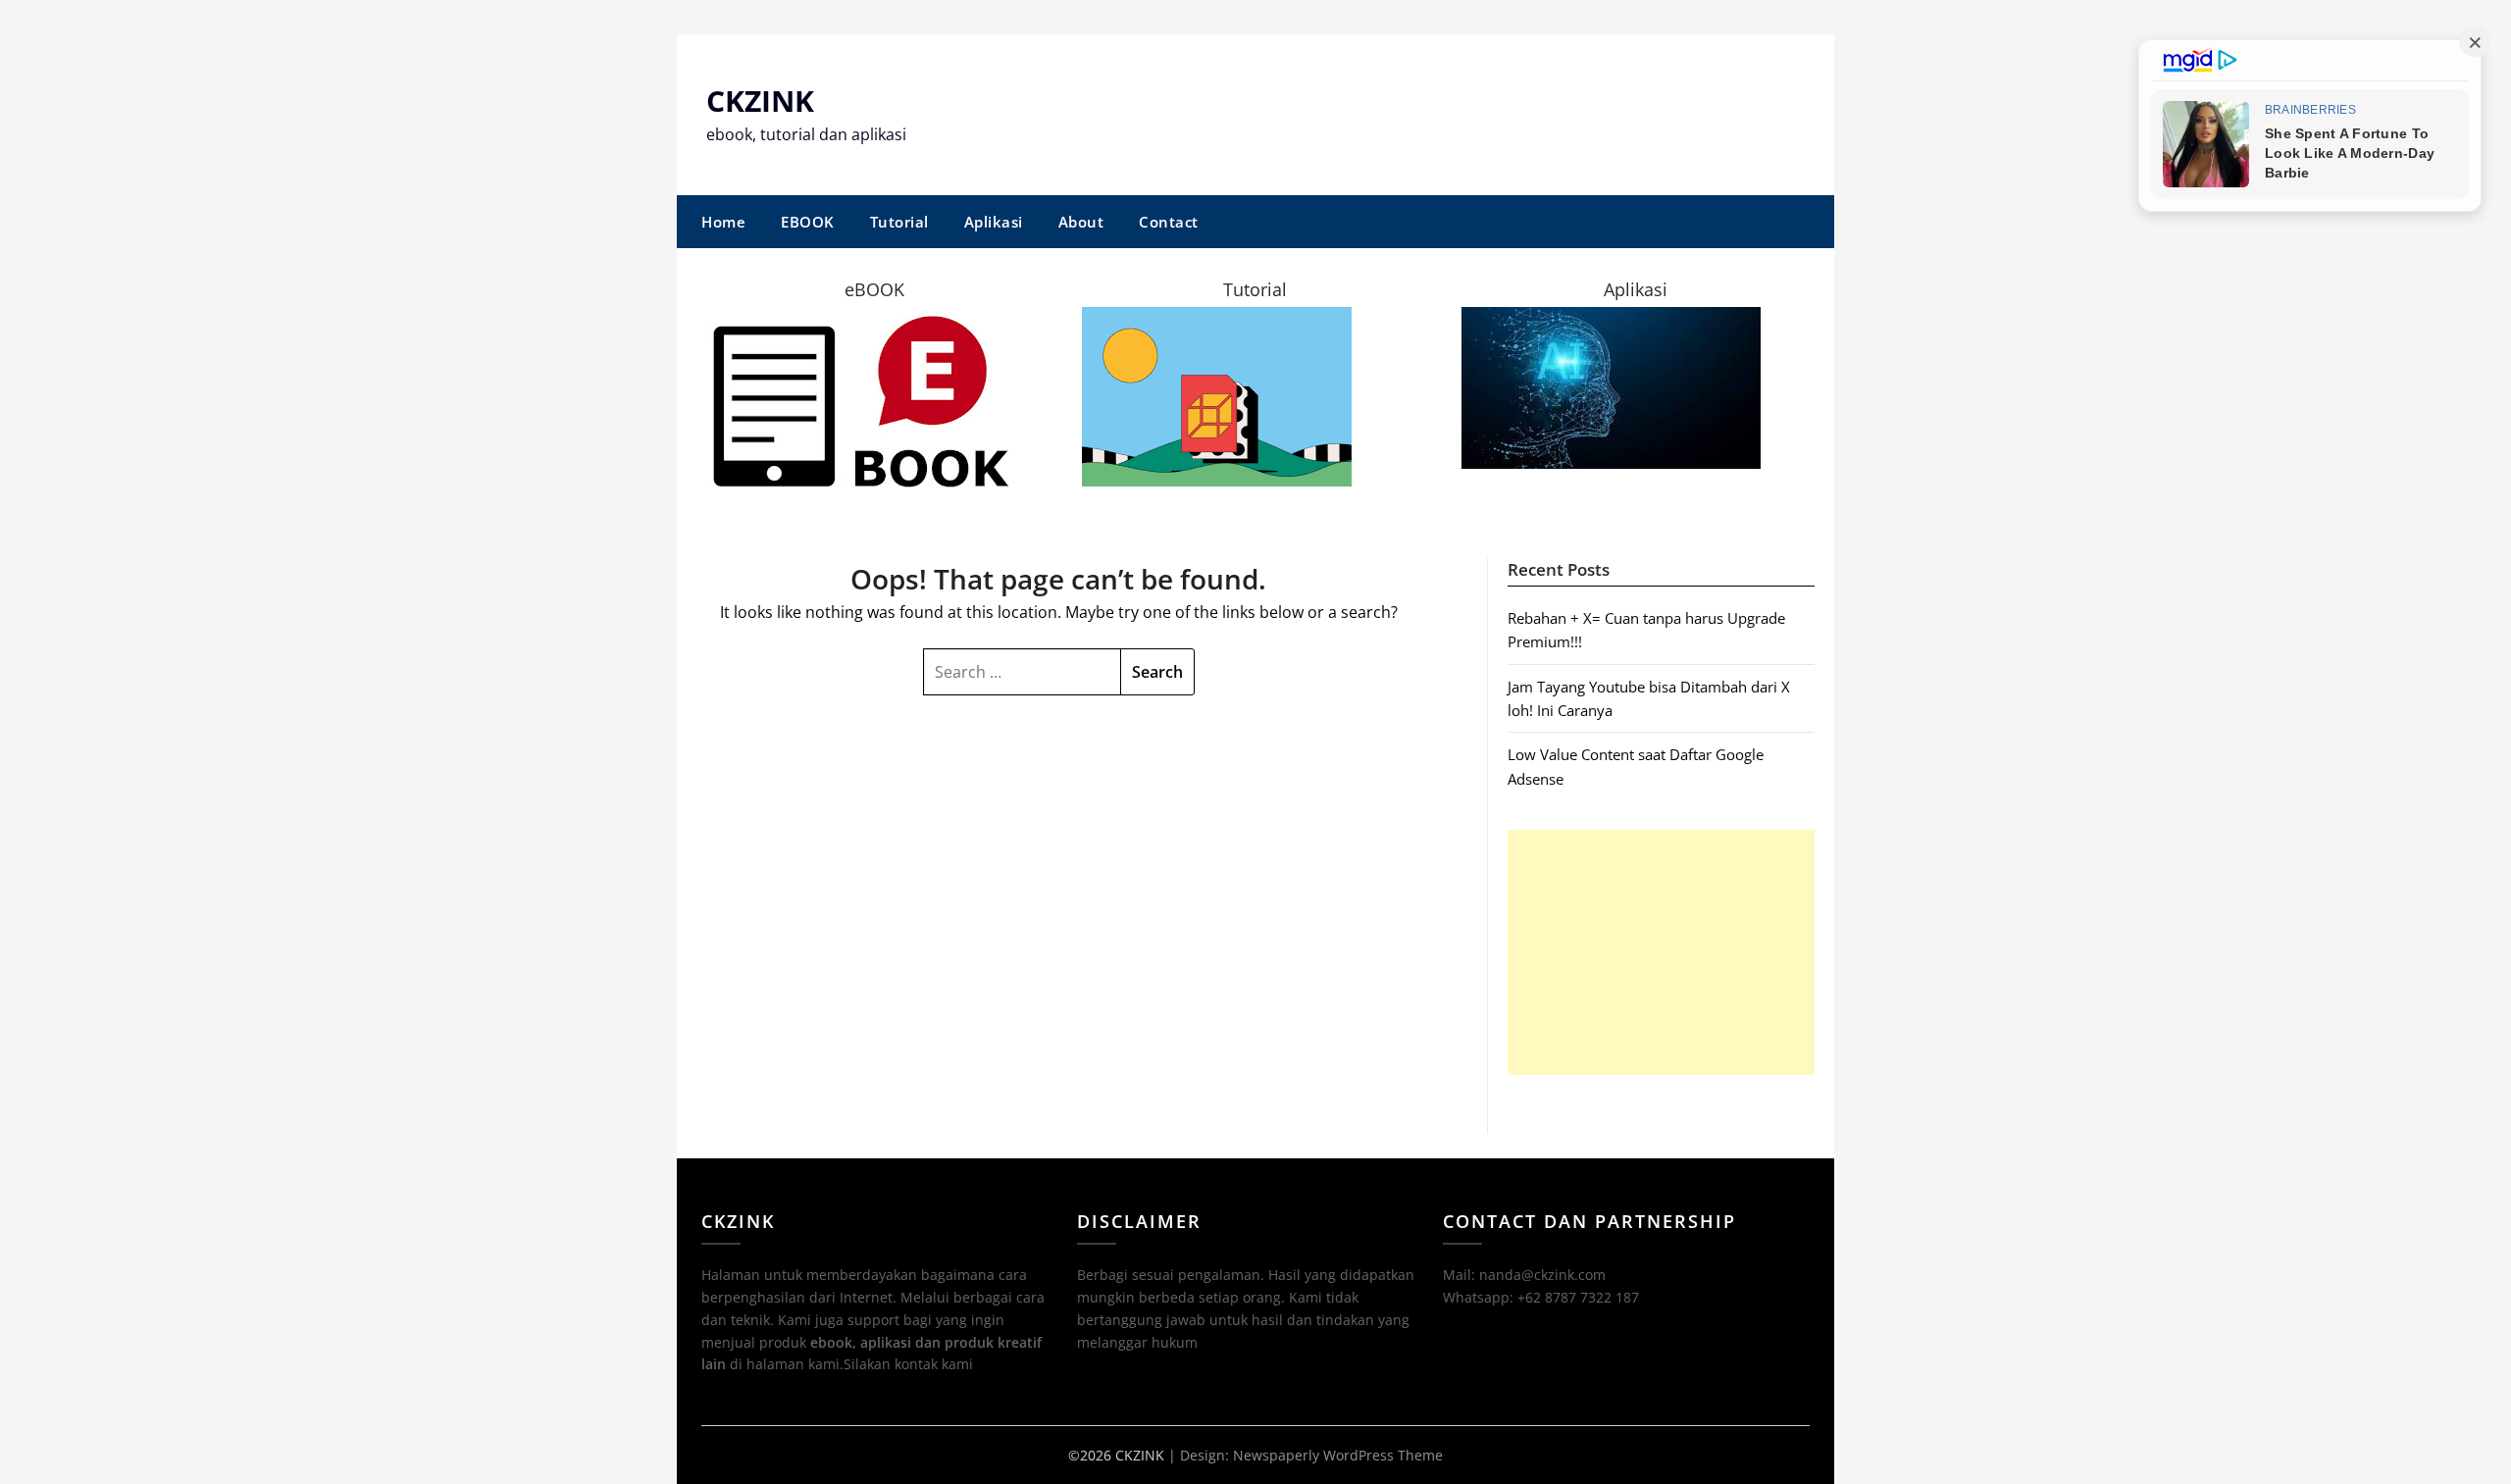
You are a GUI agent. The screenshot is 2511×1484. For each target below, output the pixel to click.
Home (723, 222)
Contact (1169, 222)
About (1081, 222)
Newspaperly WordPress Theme (1338, 1455)
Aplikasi (994, 222)
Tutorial (899, 222)
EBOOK (808, 222)
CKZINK (760, 101)
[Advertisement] (1661, 952)
